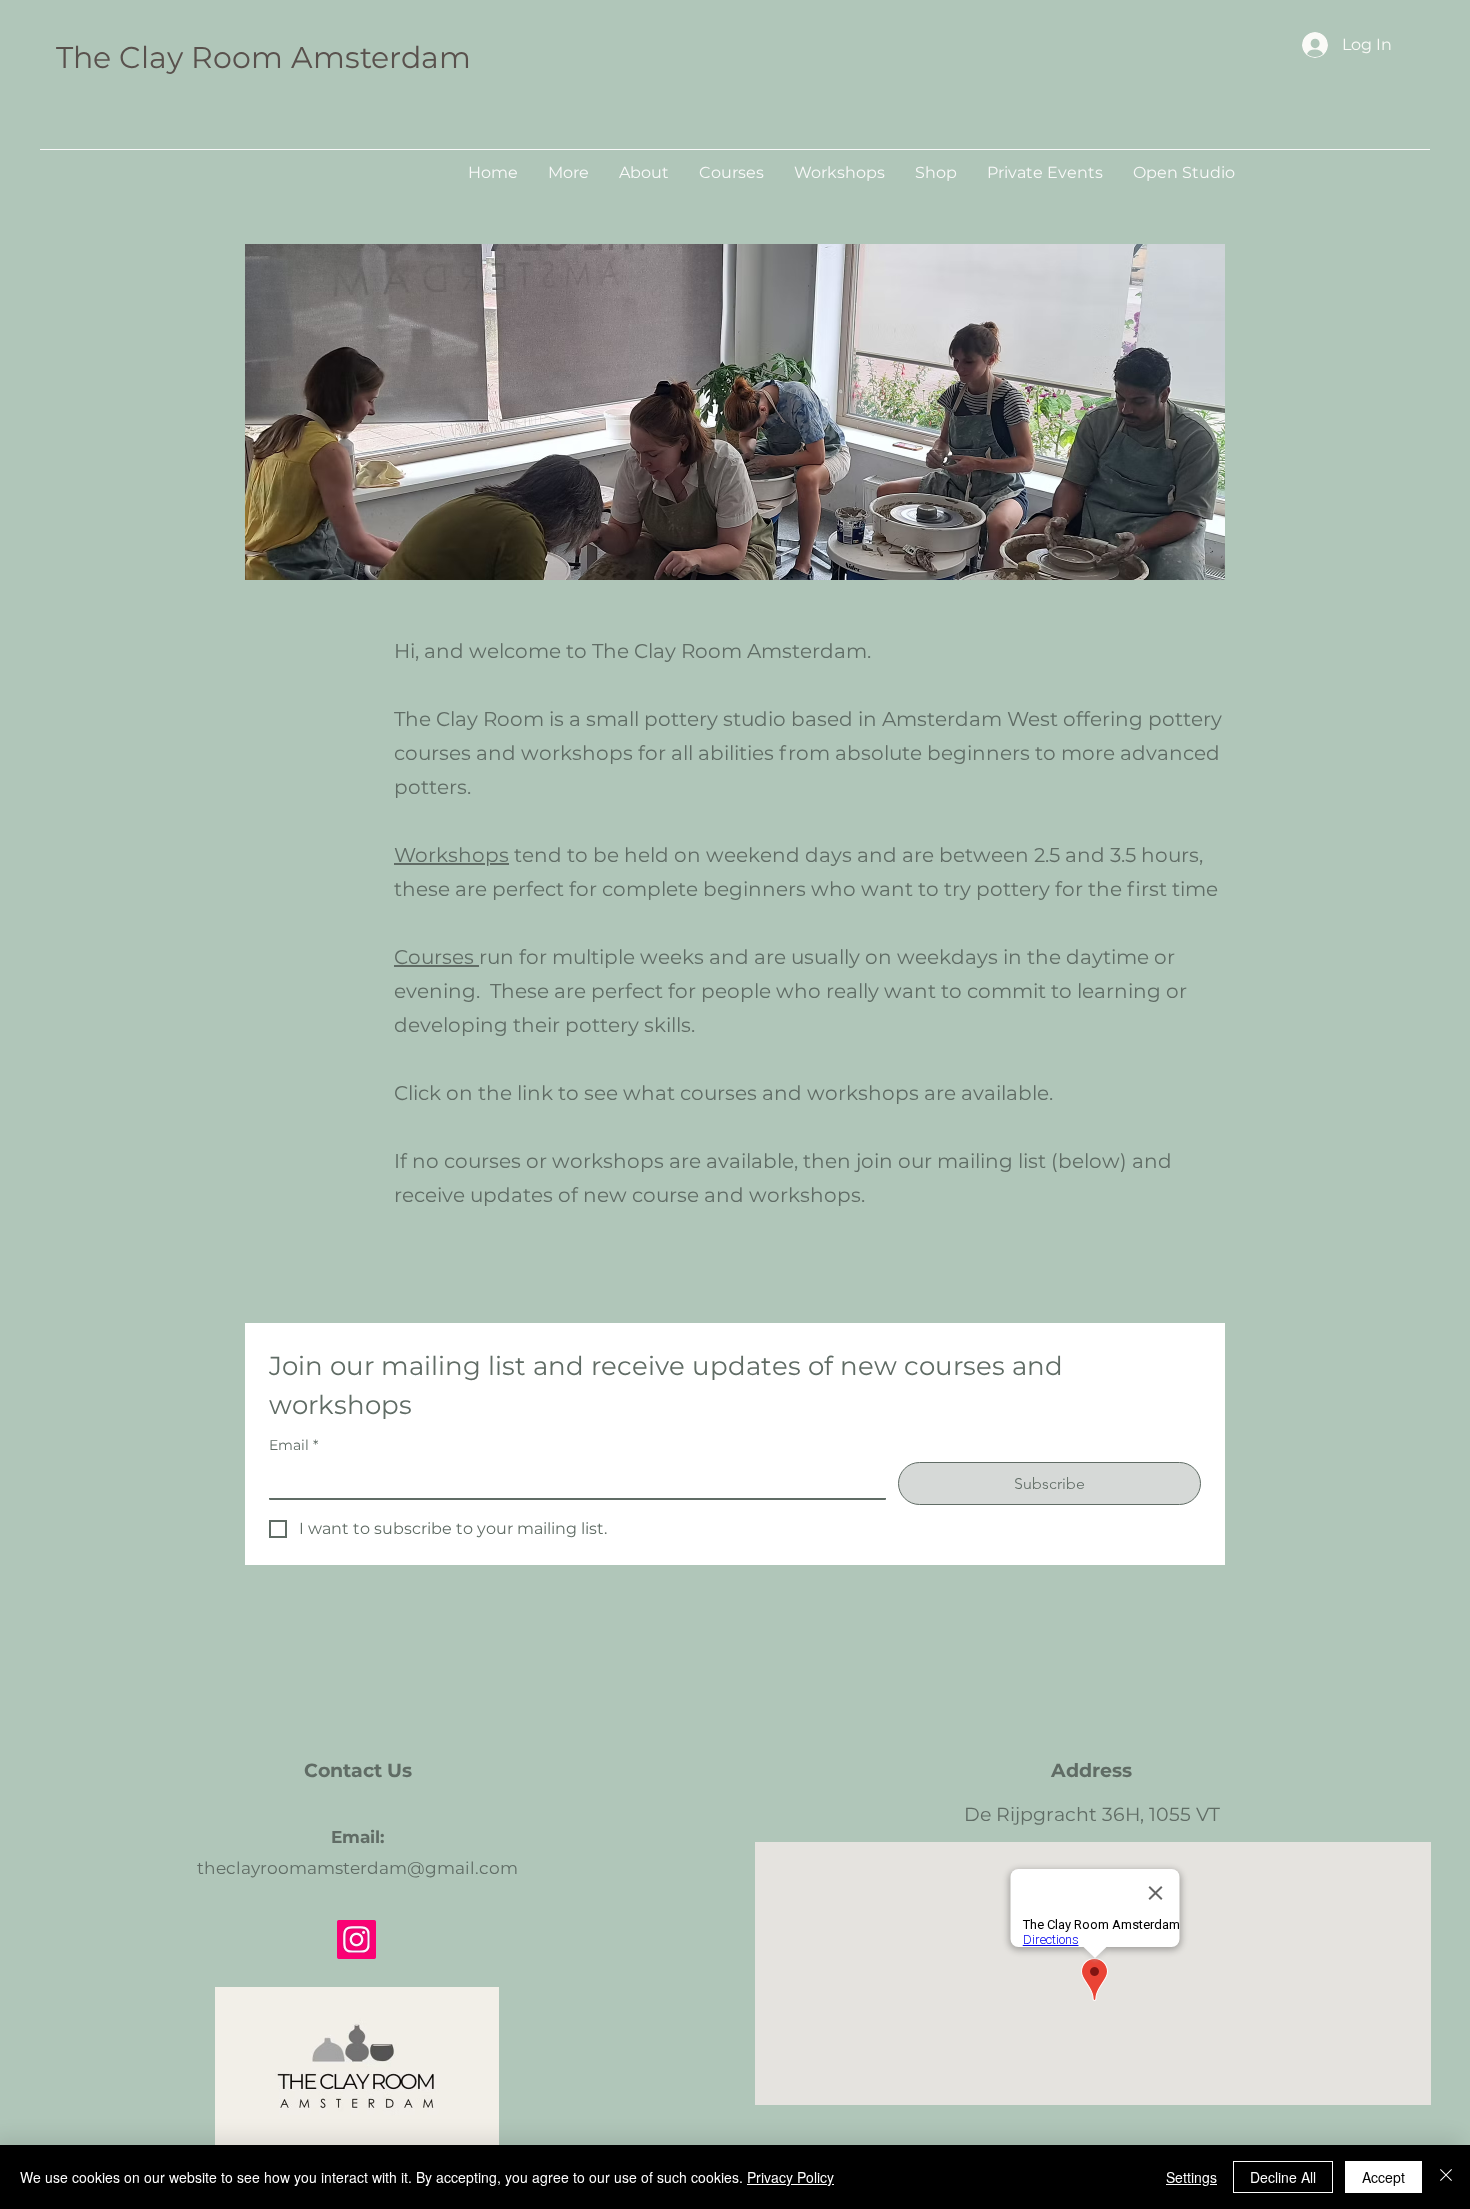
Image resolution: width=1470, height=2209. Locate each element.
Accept (1383, 2177)
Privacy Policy (790, 2177)
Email (293, 1445)
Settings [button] (1191, 2177)
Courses (436, 957)
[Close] (1446, 2177)
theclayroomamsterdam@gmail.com (357, 1868)
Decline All (1283, 2177)
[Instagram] (356, 1939)
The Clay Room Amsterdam (263, 57)
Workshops (451, 855)
